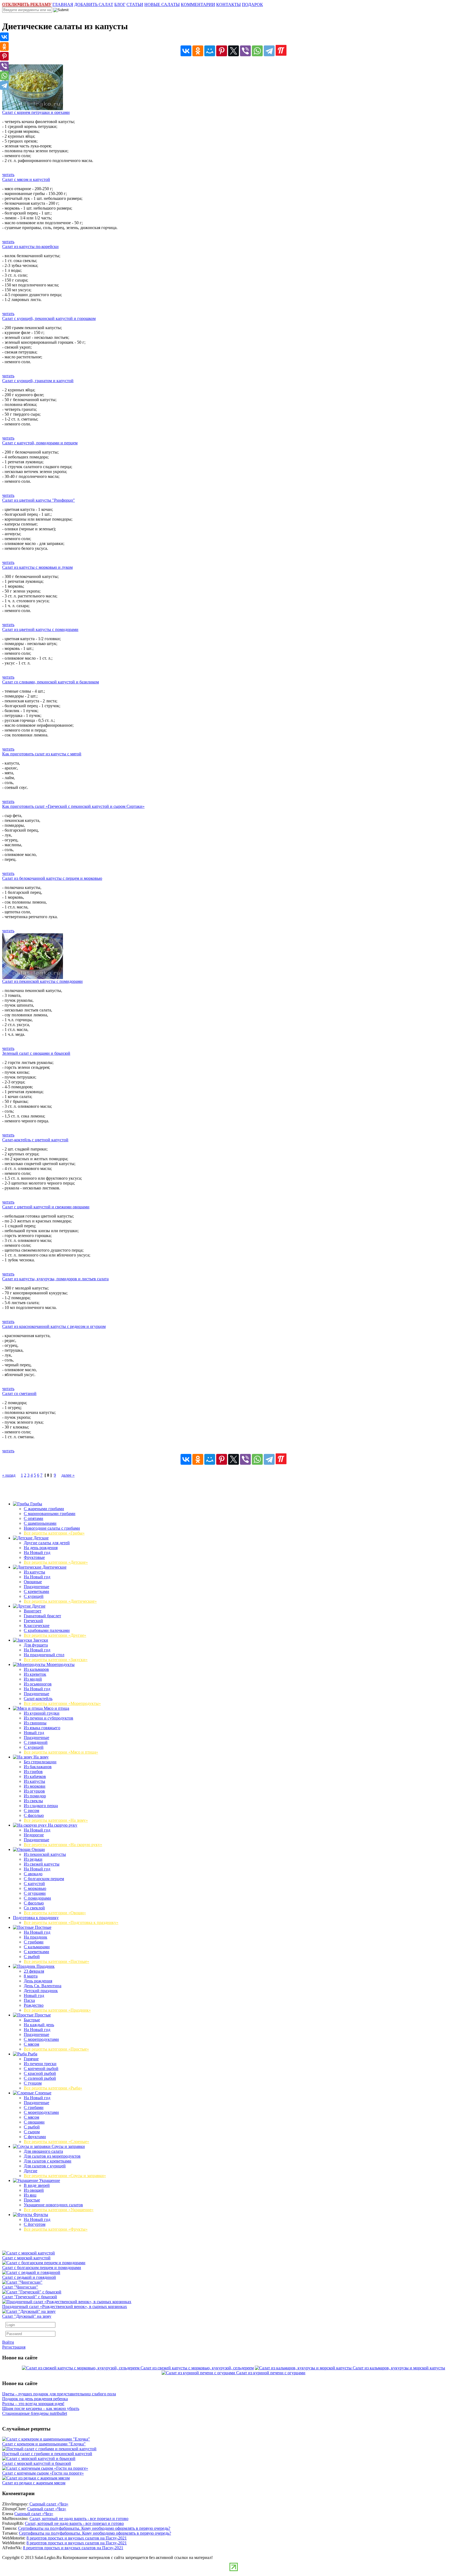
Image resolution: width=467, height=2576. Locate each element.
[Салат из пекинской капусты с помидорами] (33, 978)
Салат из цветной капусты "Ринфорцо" (39, 500)
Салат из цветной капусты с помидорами (40, 629)
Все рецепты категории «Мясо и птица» (61, 1752)
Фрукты (40, 2215)
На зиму (41, 1757)
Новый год (34, 1733)
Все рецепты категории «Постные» (56, 1961)
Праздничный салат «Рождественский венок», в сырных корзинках (65, 2307)
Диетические (54, 1567)
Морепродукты (60, 1664)
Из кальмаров (36, 1669)
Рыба (32, 2054)
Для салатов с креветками (48, 2161)
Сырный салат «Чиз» (49, 2504)
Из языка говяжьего (42, 1728)
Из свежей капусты (42, 1864)
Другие (38, 1606)
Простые (42, 2015)
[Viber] (245, 51)
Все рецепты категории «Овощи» (55, 1913)
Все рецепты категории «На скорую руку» (63, 1845)
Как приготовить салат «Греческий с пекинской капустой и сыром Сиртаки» (73, 806)
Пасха (29, 2000)
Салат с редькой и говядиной (29, 2277)
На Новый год (37, 1552)
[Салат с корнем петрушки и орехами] (33, 109)
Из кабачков (35, 1776)
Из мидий (33, 1679)
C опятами (34, 1518)
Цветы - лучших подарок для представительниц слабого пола (59, 2394)
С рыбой (32, 1957)
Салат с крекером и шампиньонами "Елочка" (44, 2444)
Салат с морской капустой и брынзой (37, 2463)
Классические (37, 1626)
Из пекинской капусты (45, 1854)
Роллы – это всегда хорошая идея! (33, 2404)
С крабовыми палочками (47, 1630)
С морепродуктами (41, 2039)
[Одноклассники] (198, 51)
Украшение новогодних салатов (53, 2205)
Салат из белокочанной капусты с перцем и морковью (52, 878)
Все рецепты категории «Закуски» (56, 1660)
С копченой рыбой (41, 2069)
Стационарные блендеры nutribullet (35, 2413)
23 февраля (34, 1971)
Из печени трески (40, 2064)
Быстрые (32, 2020)
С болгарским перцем (44, 1879)
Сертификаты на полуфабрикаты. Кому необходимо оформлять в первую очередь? (94, 2528)
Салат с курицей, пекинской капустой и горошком (49, 318)
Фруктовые (34, 1557)
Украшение (49, 2180)
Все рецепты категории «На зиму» (56, 1820)
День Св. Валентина (43, 1986)
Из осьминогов (38, 1684)
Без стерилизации (40, 1762)
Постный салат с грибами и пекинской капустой (47, 2454)
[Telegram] (269, 51)
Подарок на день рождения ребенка (35, 2399)
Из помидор (35, 1796)
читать (8, 175)
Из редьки (33, 1859)
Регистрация (14, 2347)
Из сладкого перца (41, 1806)
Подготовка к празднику (36, 1918)
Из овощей (34, 2190)
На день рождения (41, 1548)
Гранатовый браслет (42, 1616)
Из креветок (35, 1674)
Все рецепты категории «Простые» (56, 2049)
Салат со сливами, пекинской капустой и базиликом (51, 682)
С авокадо (33, 1874)
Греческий (33, 1621)
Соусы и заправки (68, 2146)
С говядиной (36, 1742)
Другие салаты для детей (47, 1543)
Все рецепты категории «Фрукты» (56, 2229)
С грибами (34, 1942)
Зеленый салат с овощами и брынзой (36, 1053)
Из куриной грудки (42, 1713)
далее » (68, 1475)
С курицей (34, 1596)
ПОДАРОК (252, 4)
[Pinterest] (222, 51)
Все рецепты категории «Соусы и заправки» (65, 2176)
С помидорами (37, 1898)
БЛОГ (120, 4)
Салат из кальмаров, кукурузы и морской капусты (399, 2368)
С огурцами (35, 1893)
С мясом (31, 2044)
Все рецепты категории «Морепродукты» (62, 1703)
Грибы (36, 1504)
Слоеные (43, 2093)
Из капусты (34, 1572)
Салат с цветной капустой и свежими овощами (46, 1207)
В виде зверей (37, 2185)
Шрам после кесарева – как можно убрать (41, 2408)
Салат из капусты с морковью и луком (37, 567)
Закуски (40, 1640)
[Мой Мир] (210, 51)
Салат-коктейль (38, 1699)
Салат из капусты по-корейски (30, 247)
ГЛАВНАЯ (63, 4)
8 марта (31, 1976)
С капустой (34, 1884)
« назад (9, 1475)
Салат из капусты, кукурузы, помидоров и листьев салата (55, 1279)
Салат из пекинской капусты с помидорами (42, 981)
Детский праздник (41, 1991)
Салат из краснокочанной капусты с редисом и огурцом (54, 1326)
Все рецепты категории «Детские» (56, 1562)
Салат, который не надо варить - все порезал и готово (79, 2519)
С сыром (32, 2132)
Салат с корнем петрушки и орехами (36, 112)
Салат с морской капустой (26, 2258)
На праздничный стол (44, 1655)
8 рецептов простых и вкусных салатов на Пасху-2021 (77, 2538)
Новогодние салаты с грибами (52, 1528)
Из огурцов (34, 1791)
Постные (43, 1927)
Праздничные (36, 1587)
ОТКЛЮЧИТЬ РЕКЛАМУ (27, 4)
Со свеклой (34, 1908)
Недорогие (34, 1835)
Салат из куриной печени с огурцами (271, 2373)
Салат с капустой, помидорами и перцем (40, 443)
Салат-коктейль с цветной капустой (35, 1140)
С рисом (31, 1811)
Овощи (38, 1849)
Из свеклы (33, 1801)
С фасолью (34, 1815)
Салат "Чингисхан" (20, 2287)
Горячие (31, 2059)
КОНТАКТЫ (229, 4)
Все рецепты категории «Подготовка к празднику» (71, 1922)
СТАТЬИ (135, 4)
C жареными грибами (44, 1509)
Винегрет (33, 1611)
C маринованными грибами (50, 1514)
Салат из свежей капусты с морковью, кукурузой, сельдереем (197, 2368)
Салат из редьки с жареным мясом (34, 2483)
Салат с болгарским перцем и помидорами (42, 2268)
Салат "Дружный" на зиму (27, 2316)
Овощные (33, 1582)
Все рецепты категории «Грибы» (54, 1533)
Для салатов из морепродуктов (52, 2156)
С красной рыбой (40, 2073)
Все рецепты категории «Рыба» (53, 2088)
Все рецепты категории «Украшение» (59, 2210)
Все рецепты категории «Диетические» (60, 1601)
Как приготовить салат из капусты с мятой (42, 754)
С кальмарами (37, 1947)
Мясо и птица (56, 1708)
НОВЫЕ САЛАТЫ (162, 4)
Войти (8, 2342)
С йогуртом (35, 2224)
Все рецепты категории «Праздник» (57, 2010)
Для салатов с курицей (45, 2166)
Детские (41, 1538)
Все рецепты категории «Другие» (55, 1635)
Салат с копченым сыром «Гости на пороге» (43, 2473)
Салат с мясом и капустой (26, 179)
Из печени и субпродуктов (49, 1718)
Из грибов (33, 1772)
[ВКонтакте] (186, 51)
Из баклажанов (38, 1767)
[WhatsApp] (257, 51)
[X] (234, 51)
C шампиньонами (40, 1523)
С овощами (34, 2122)
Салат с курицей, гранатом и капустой (38, 381)
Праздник (45, 1966)
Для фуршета (36, 1645)
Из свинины (35, 1723)
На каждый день (39, 2025)
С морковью (35, 1888)
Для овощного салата (43, 2151)
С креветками (36, 1591)
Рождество (34, 2005)
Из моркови (35, 1786)
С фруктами (35, 2137)
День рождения (38, 1981)
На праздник (36, 1937)
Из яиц (30, 2195)
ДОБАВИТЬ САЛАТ (94, 4)
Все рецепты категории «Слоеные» (56, 2142)
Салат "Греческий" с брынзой (30, 2297)
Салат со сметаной (19, 1393)
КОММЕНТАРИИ (198, 4)
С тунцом (33, 2083)
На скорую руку (62, 1825)
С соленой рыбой (40, 2078)
